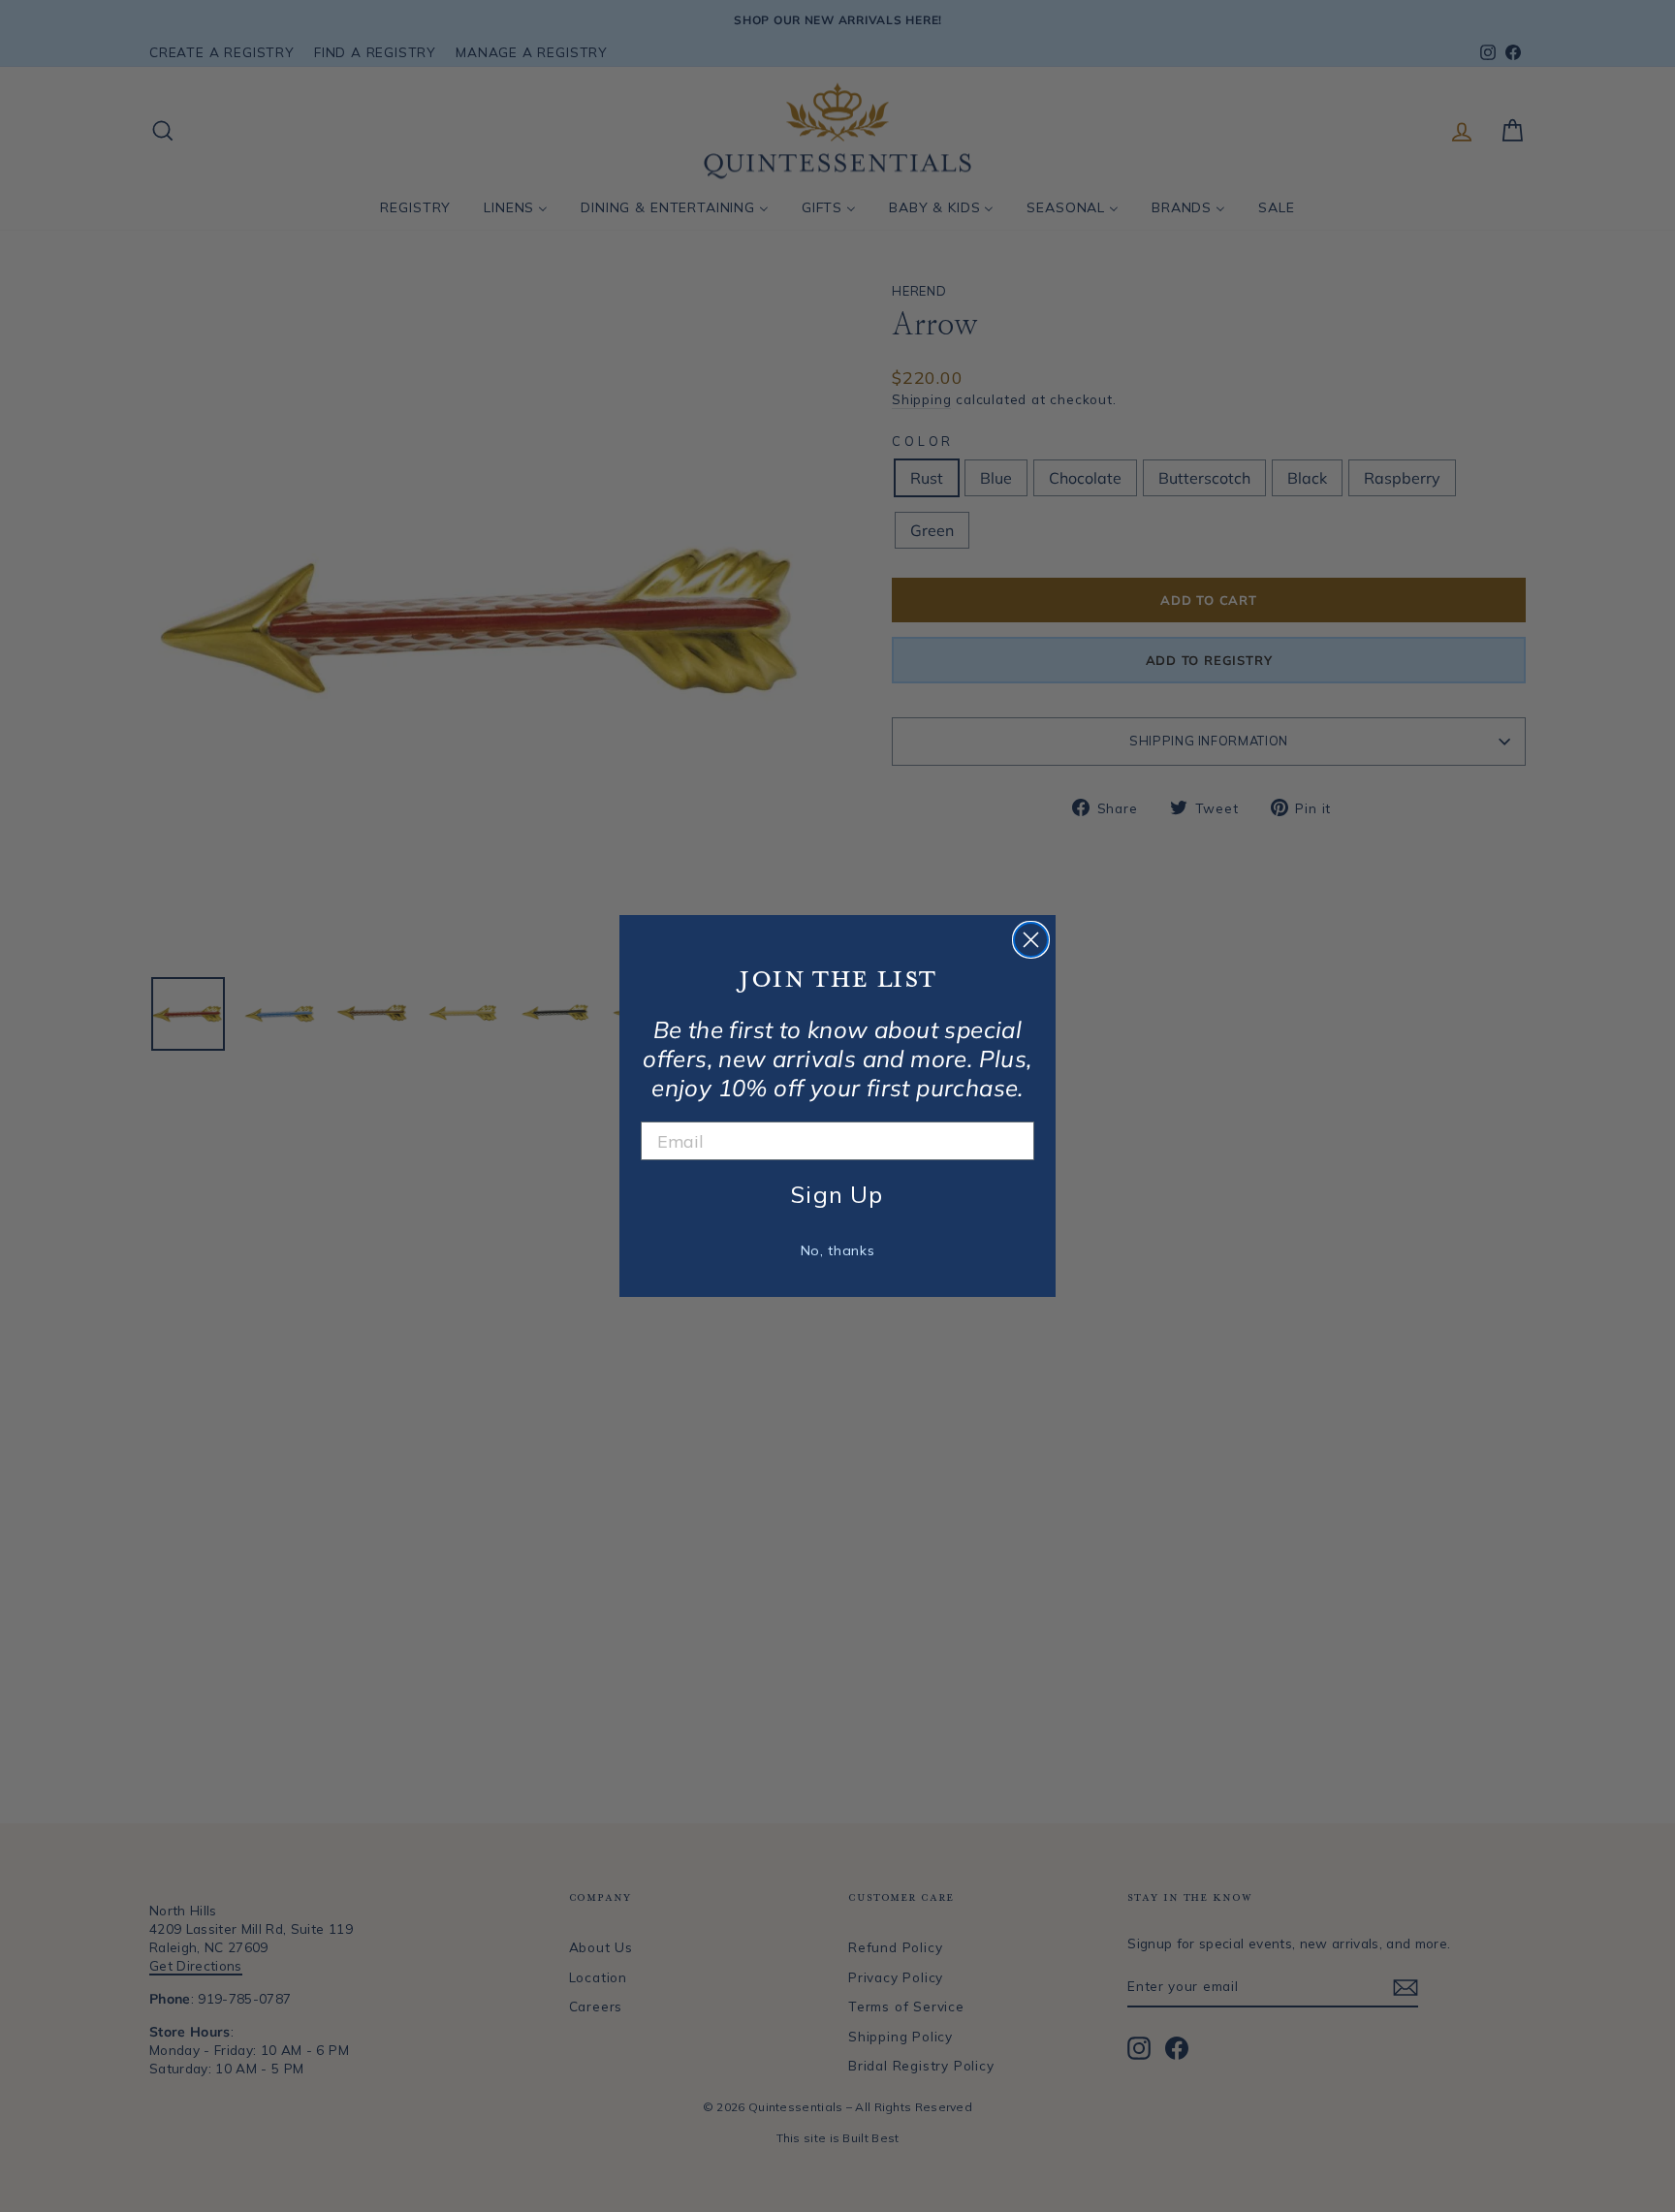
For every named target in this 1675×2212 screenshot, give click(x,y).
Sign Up (837, 1194)
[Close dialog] (1031, 940)
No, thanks (838, 1250)
